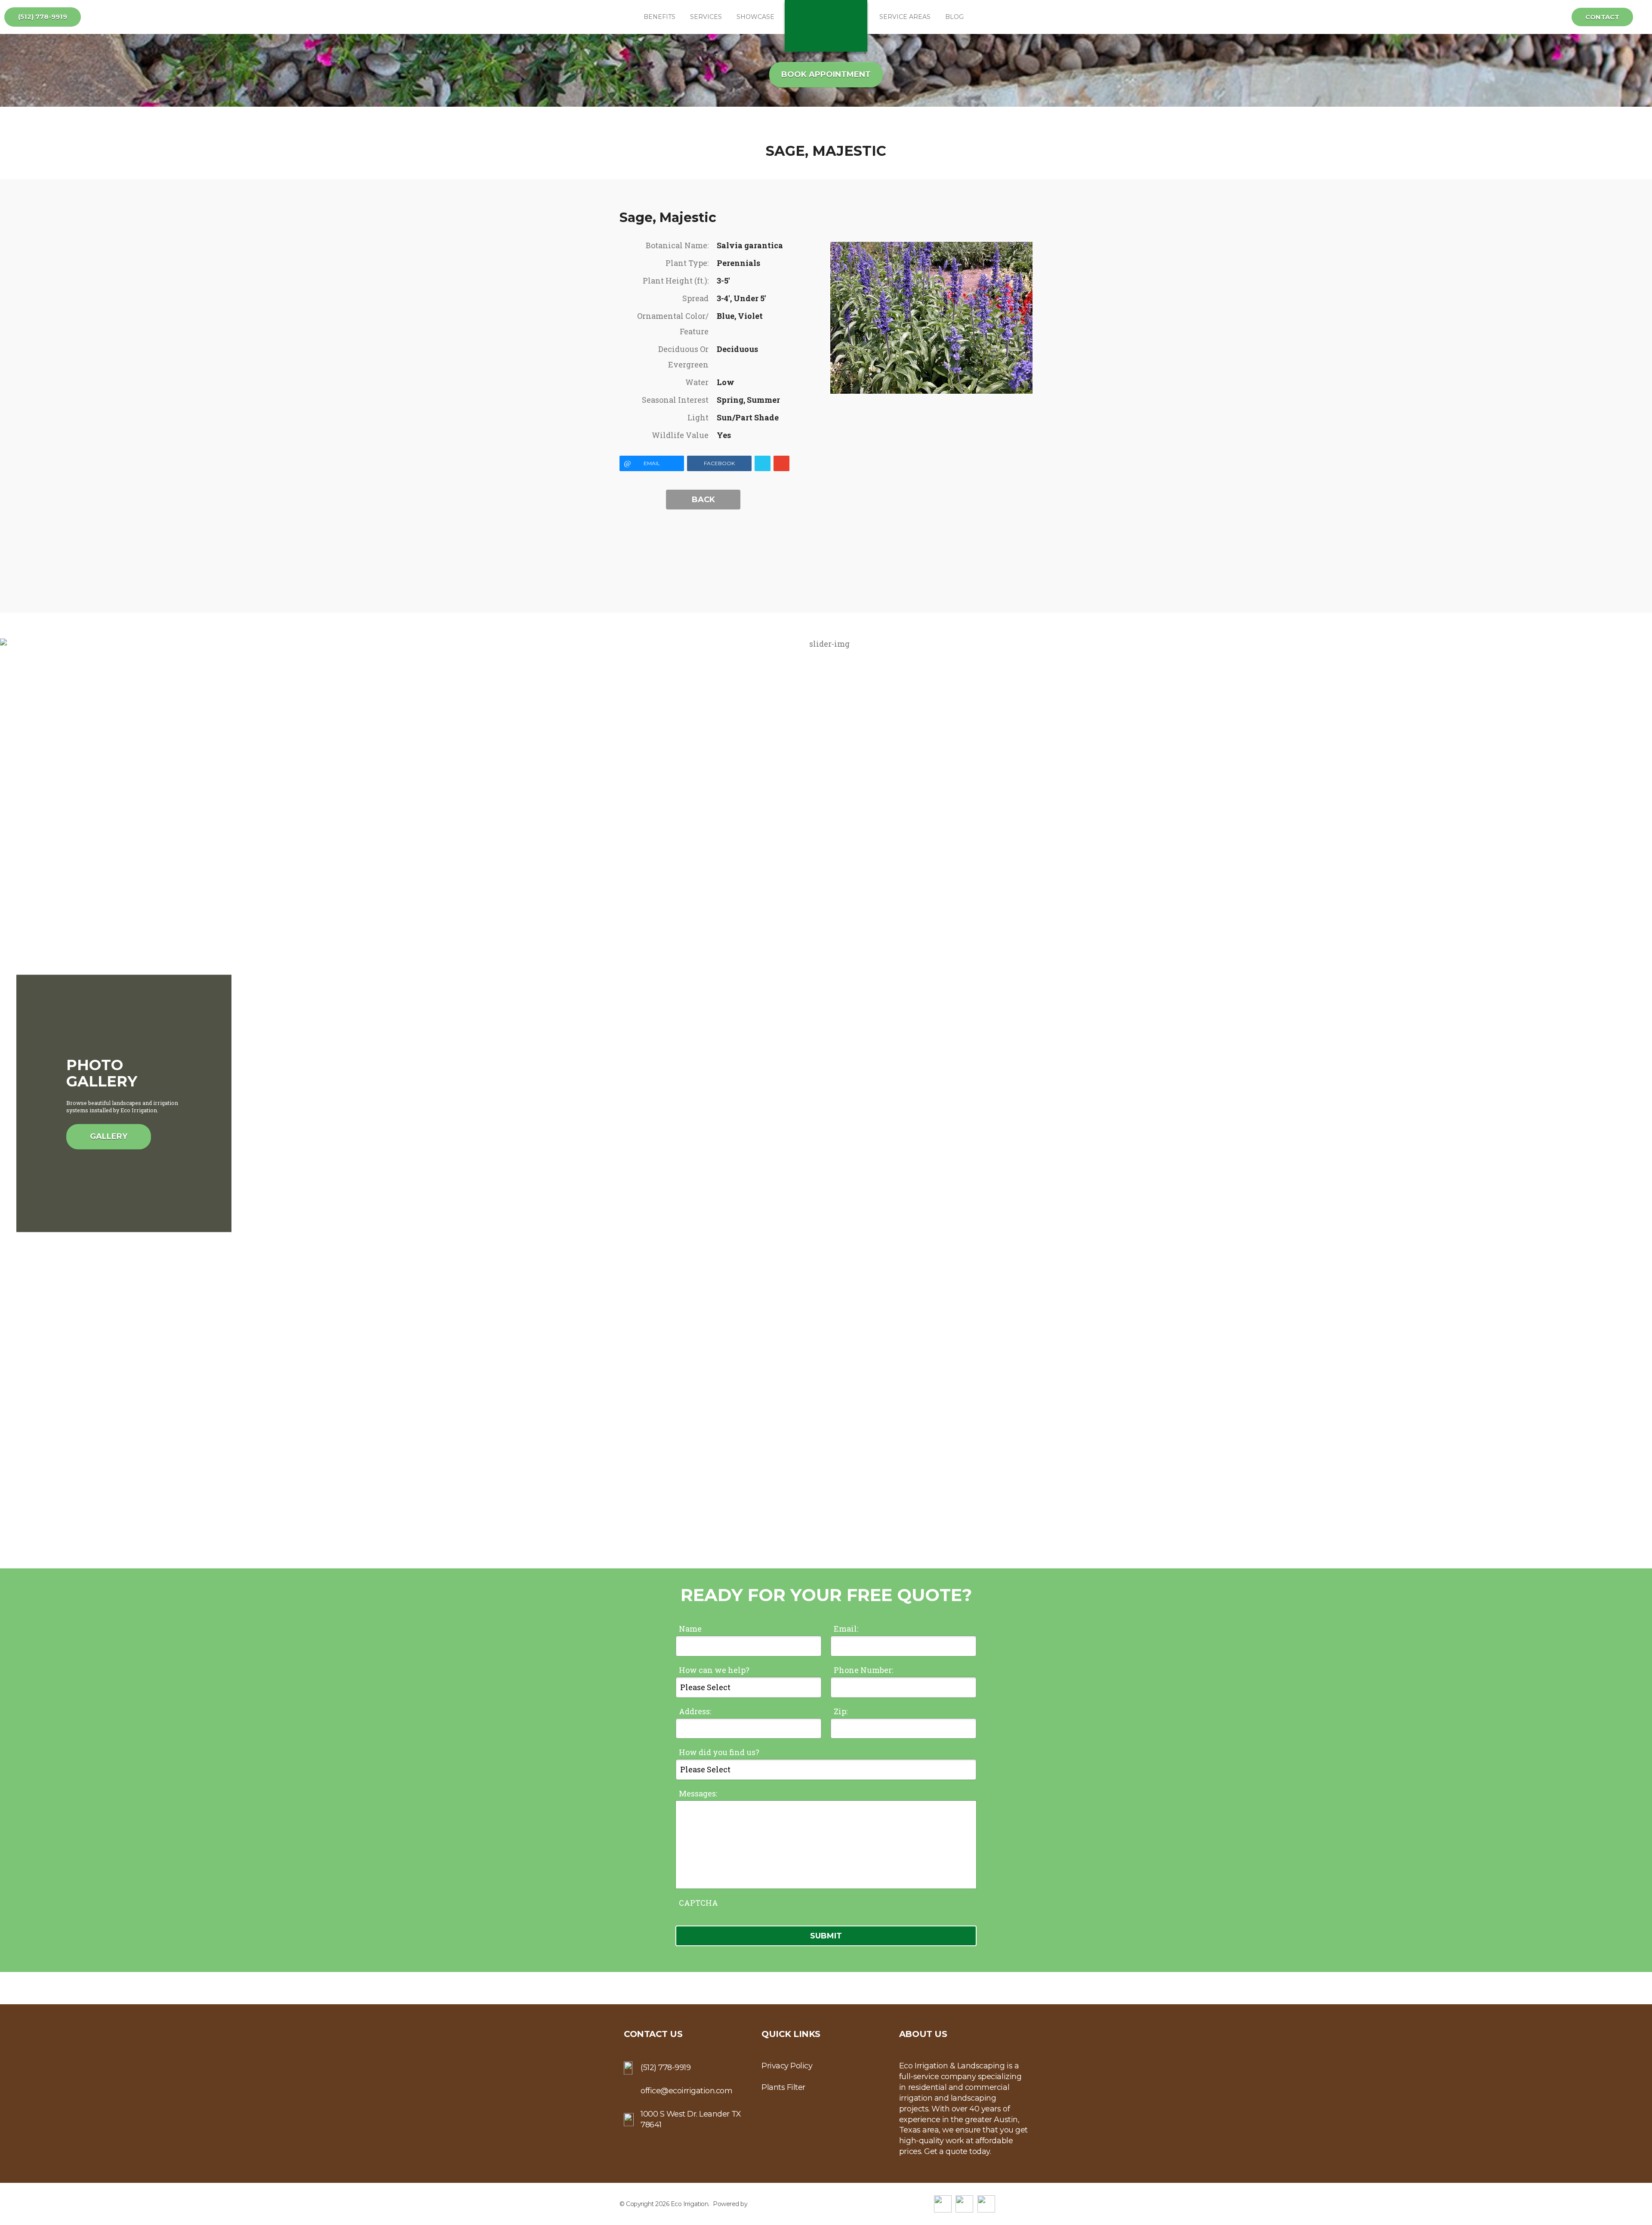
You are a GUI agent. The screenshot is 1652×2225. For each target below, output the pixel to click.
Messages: (698, 1793)
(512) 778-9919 (43, 17)
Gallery (109, 1136)
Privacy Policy (787, 2066)
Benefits (660, 17)
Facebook (719, 463)
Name (690, 1629)
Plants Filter (783, 2087)
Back (703, 500)
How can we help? (714, 1670)
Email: (846, 1629)
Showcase (755, 17)
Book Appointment (826, 74)
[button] (1642, 1103)
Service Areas (905, 17)
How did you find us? (719, 1752)
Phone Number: (863, 1670)
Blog (954, 17)
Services (706, 17)
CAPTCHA (698, 1903)
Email (652, 463)
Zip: (841, 1711)
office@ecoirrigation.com (686, 2091)
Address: (695, 1711)
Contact (1602, 17)
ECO (826, 26)
